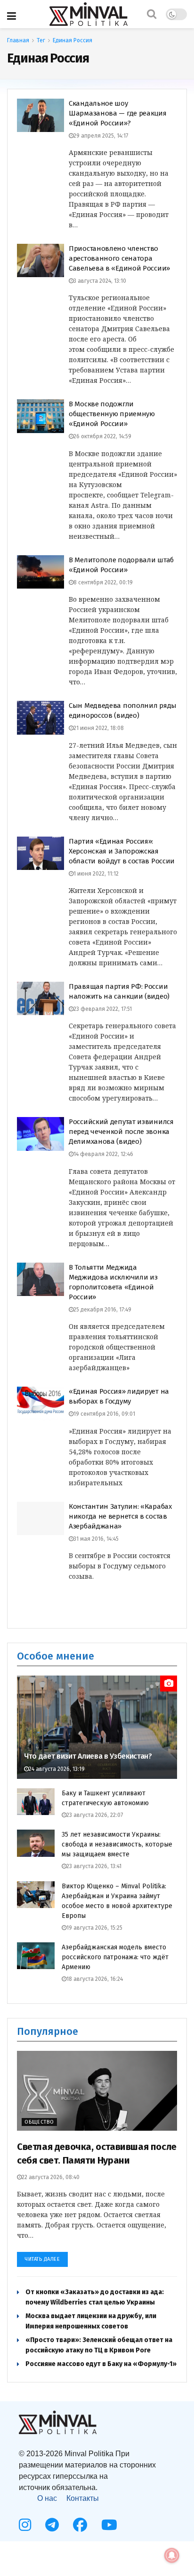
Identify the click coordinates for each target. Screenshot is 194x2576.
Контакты (83, 2498)
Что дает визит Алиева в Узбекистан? (88, 1756)
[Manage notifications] (172, 2555)
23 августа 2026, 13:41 (94, 1866)
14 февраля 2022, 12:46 (103, 1154)
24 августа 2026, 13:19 (57, 1769)
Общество (39, 2122)
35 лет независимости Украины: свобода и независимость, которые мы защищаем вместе (117, 1844)
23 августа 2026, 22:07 (95, 1815)
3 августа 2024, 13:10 (100, 281)
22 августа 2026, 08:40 (51, 2177)
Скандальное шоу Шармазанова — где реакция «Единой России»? (118, 113)
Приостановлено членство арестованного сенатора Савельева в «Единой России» (119, 258)
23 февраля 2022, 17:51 (103, 1009)
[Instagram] (25, 2525)
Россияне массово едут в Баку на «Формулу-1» (101, 2364)
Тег (41, 40)
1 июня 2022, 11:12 (96, 874)
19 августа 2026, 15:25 (94, 1928)
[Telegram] (52, 2525)
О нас (47, 2498)
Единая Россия (73, 40)
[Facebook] (80, 2525)
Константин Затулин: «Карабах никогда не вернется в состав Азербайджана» (120, 1516)
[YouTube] (109, 2525)
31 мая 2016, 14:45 (96, 1539)
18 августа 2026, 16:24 (95, 1979)
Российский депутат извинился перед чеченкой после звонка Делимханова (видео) (121, 1132)
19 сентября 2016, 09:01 (104, 1414)
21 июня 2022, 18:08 (99, 728)
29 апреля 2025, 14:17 (101, 136)
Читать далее (42, 2259)
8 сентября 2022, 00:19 (103, 582)
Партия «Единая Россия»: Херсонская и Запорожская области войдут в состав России (122, 851)
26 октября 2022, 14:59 (102, 436)
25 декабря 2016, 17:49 (102, 1310)
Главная (18, 40)
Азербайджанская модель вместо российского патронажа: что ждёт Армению (115, 1957)
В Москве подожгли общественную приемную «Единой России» (112, 414)
